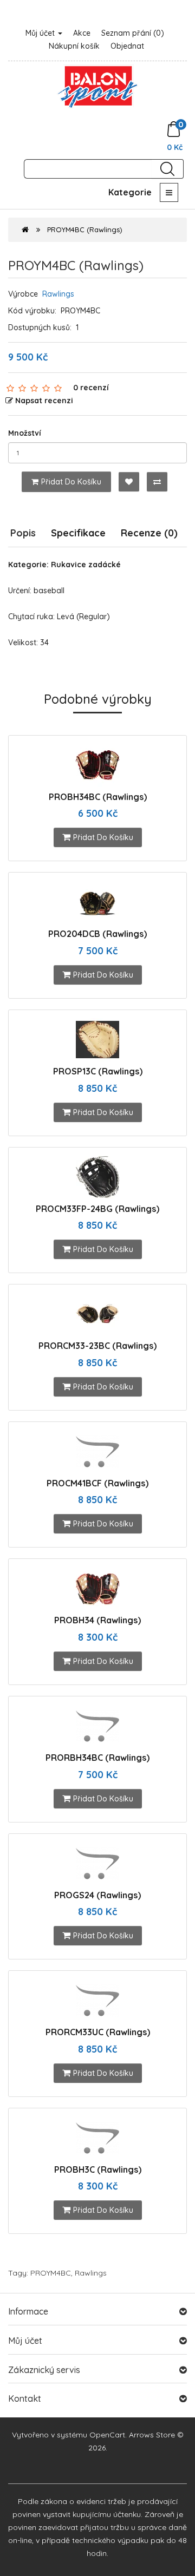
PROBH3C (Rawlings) (98, 2169)
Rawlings (58, 294)
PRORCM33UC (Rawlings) (98, 2032)
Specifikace (78, 533)
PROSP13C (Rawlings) (98, 1071)
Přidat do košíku (71, 482)
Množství (25, 433)
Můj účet (41, 33)
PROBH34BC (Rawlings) (98, 797)
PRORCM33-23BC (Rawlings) (97, 1346)
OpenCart (107, 2435)
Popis (23, 533)
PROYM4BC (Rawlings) (85, 230)
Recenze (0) (149, 533)
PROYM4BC (51, 2273)
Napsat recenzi (44, 401)
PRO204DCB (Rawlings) (97, 934)
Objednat (127, 46)
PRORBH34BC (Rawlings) (97, 1758)
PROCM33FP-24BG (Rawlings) (97, 1209)
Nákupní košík (74, 46)
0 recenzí (91, 388)
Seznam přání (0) (133, 33)
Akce (82, 33)
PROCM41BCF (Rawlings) (97, 1483)
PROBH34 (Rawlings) (97, 1620)
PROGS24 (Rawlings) (97, 1895)
